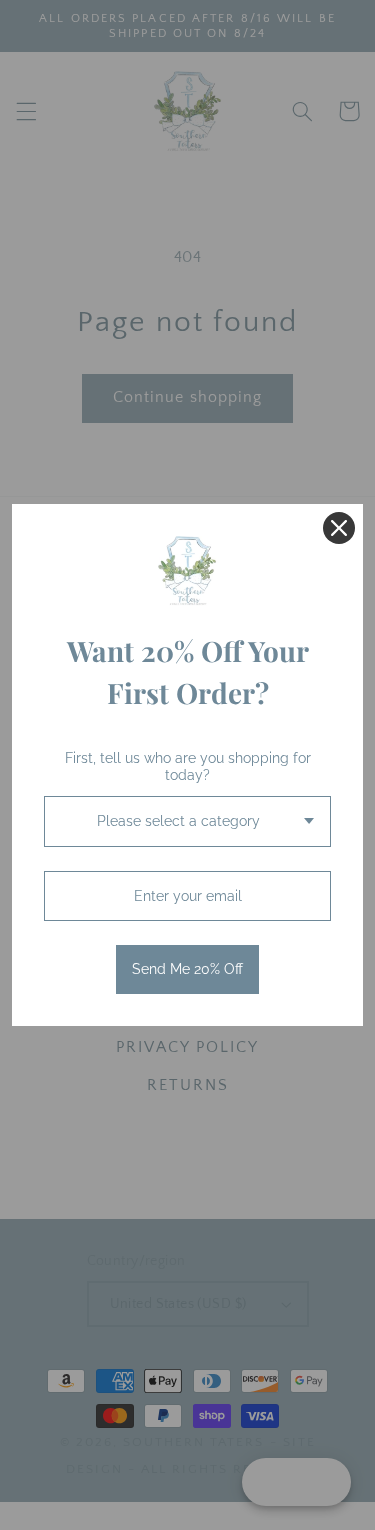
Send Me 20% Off (187, 969)
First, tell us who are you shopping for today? (188, 766)
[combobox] (187, 821)
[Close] (339, 528)
